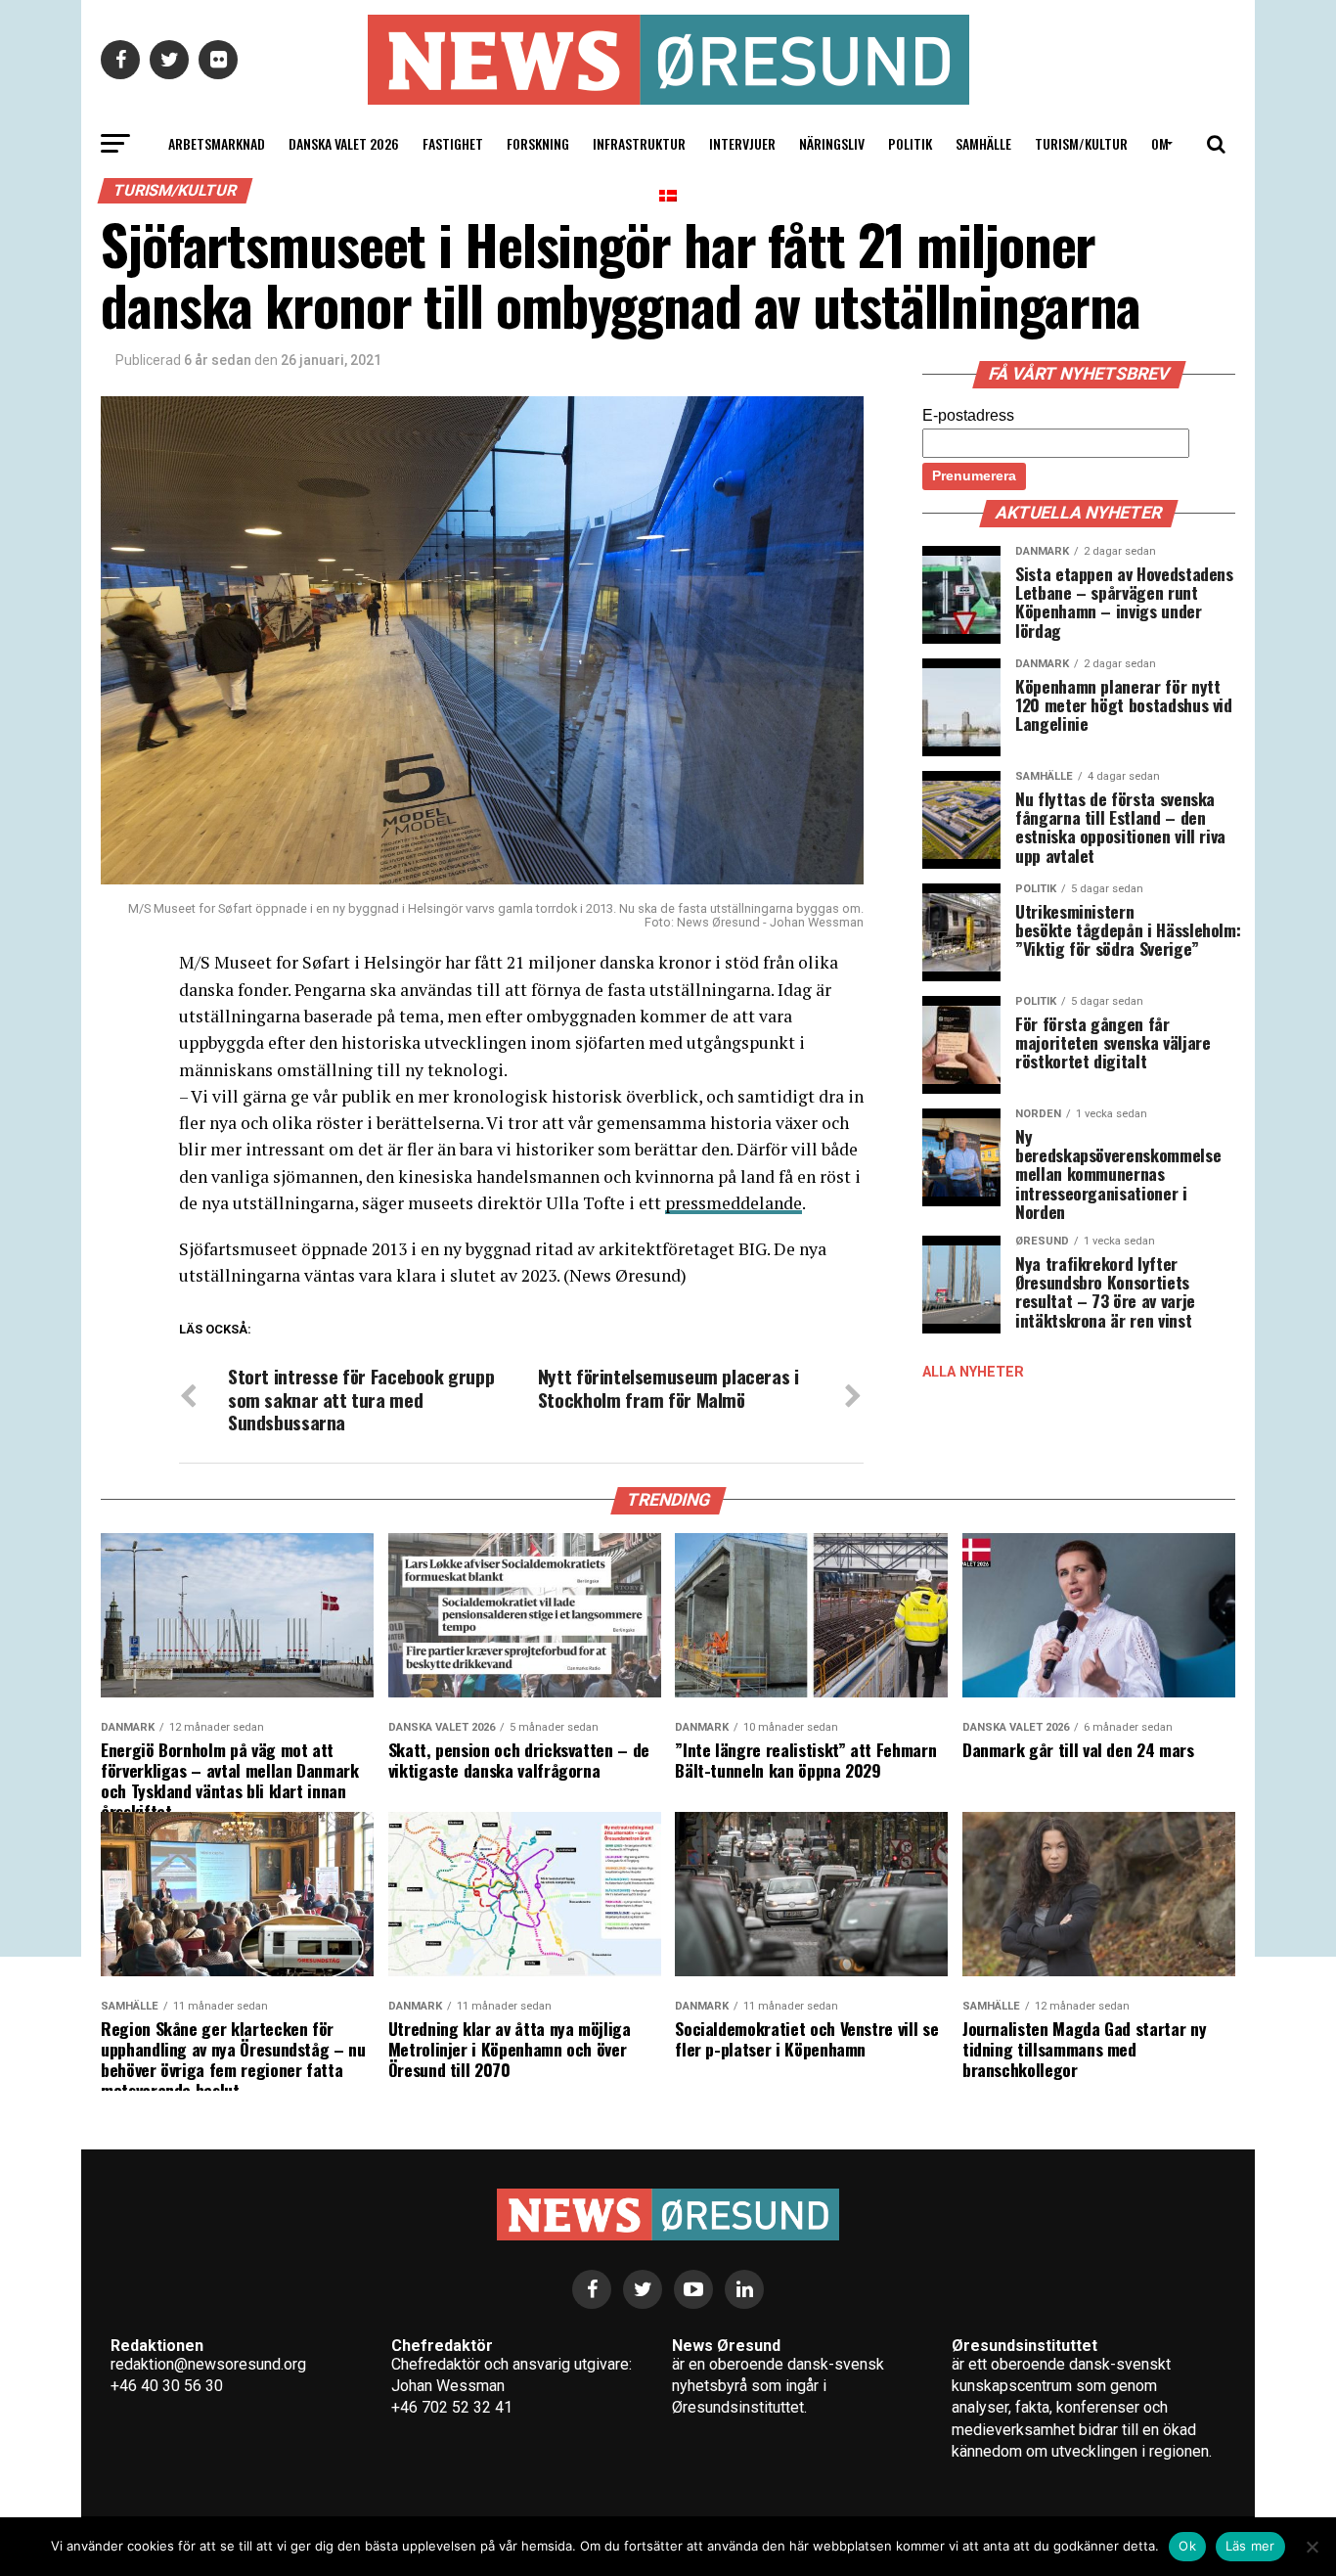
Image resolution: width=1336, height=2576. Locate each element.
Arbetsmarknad (217, 143)
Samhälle (983, 143)
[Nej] (1312, 2547)
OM (1160, 143)
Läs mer (1250, 2546)
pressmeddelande (734, 1203)
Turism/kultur (1081, 143)
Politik (910, 143)
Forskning (538, 143)
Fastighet (453, 143)
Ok (1187, 2546)
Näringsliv (832, 143)
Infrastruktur (639, 143)
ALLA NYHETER (973, 1372)
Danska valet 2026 (344, 143)
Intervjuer (742, 143)
